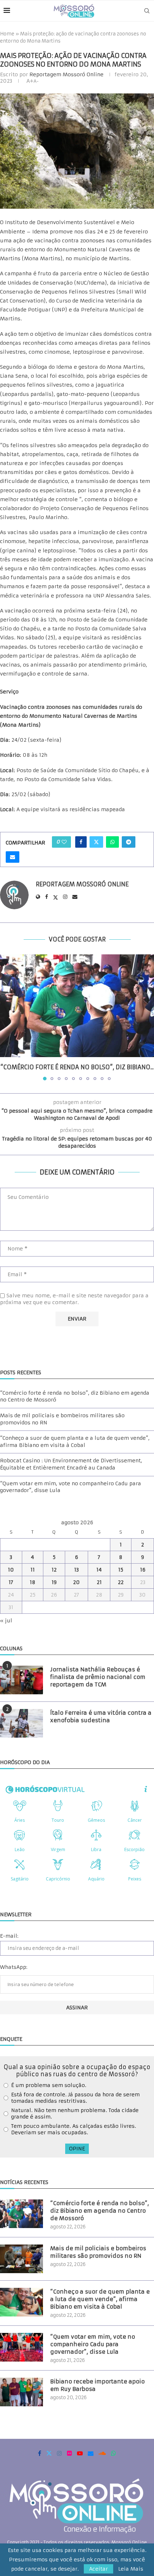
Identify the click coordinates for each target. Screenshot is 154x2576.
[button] (6, 1017)
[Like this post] (64, 842)
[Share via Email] (13, 857)
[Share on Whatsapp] (112, 842)
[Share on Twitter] (96, 842)
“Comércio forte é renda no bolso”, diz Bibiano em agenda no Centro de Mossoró (100, 2211)
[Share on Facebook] (81, 842)
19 (54, 1582)
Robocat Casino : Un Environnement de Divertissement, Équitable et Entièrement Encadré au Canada (71, 1464)
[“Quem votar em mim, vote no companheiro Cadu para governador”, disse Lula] (21, 2347)
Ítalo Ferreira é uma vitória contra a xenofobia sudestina (101, 1716)
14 (99, 1570)
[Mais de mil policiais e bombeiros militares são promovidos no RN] (21, 2259)
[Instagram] (59, 2453)
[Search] (147, 11)
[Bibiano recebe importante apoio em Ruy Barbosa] (21, 2392)
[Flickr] (69, 2453)
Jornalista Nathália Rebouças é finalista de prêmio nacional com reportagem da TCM (98, 1677)
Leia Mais (131, 2569)
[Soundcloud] (102, 2453)
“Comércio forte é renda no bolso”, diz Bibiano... (77, 1067)
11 (33, 1570)
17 (11, 1582)
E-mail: (9, 1936)
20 (76, 1582)
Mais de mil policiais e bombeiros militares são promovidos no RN (98, 2252)
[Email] (91, 2453)
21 (99, 1582)
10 (11, 1570)
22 (121, 1582)
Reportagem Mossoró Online (66, 74)
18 (33, 1582)
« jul (6, 1621)
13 (76, 1570)
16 (143, 1570)
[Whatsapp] (114, 2453)
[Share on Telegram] (129, 842)
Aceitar (98, 2569)
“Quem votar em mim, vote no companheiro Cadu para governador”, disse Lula (93, 2344)
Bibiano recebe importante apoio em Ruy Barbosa (97, 2385)
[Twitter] (49, 2453)
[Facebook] (40, 2453)
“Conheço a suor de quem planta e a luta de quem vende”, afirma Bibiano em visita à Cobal (75, 1442)
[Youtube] (80, 2453)
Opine (77, 2149)
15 (121, 1570)
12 (54, 1570)
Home (7, 34)
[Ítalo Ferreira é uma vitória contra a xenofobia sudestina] (21, 1723)
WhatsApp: (14, 1967)
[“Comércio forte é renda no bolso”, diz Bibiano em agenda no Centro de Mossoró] (77, 1006)
